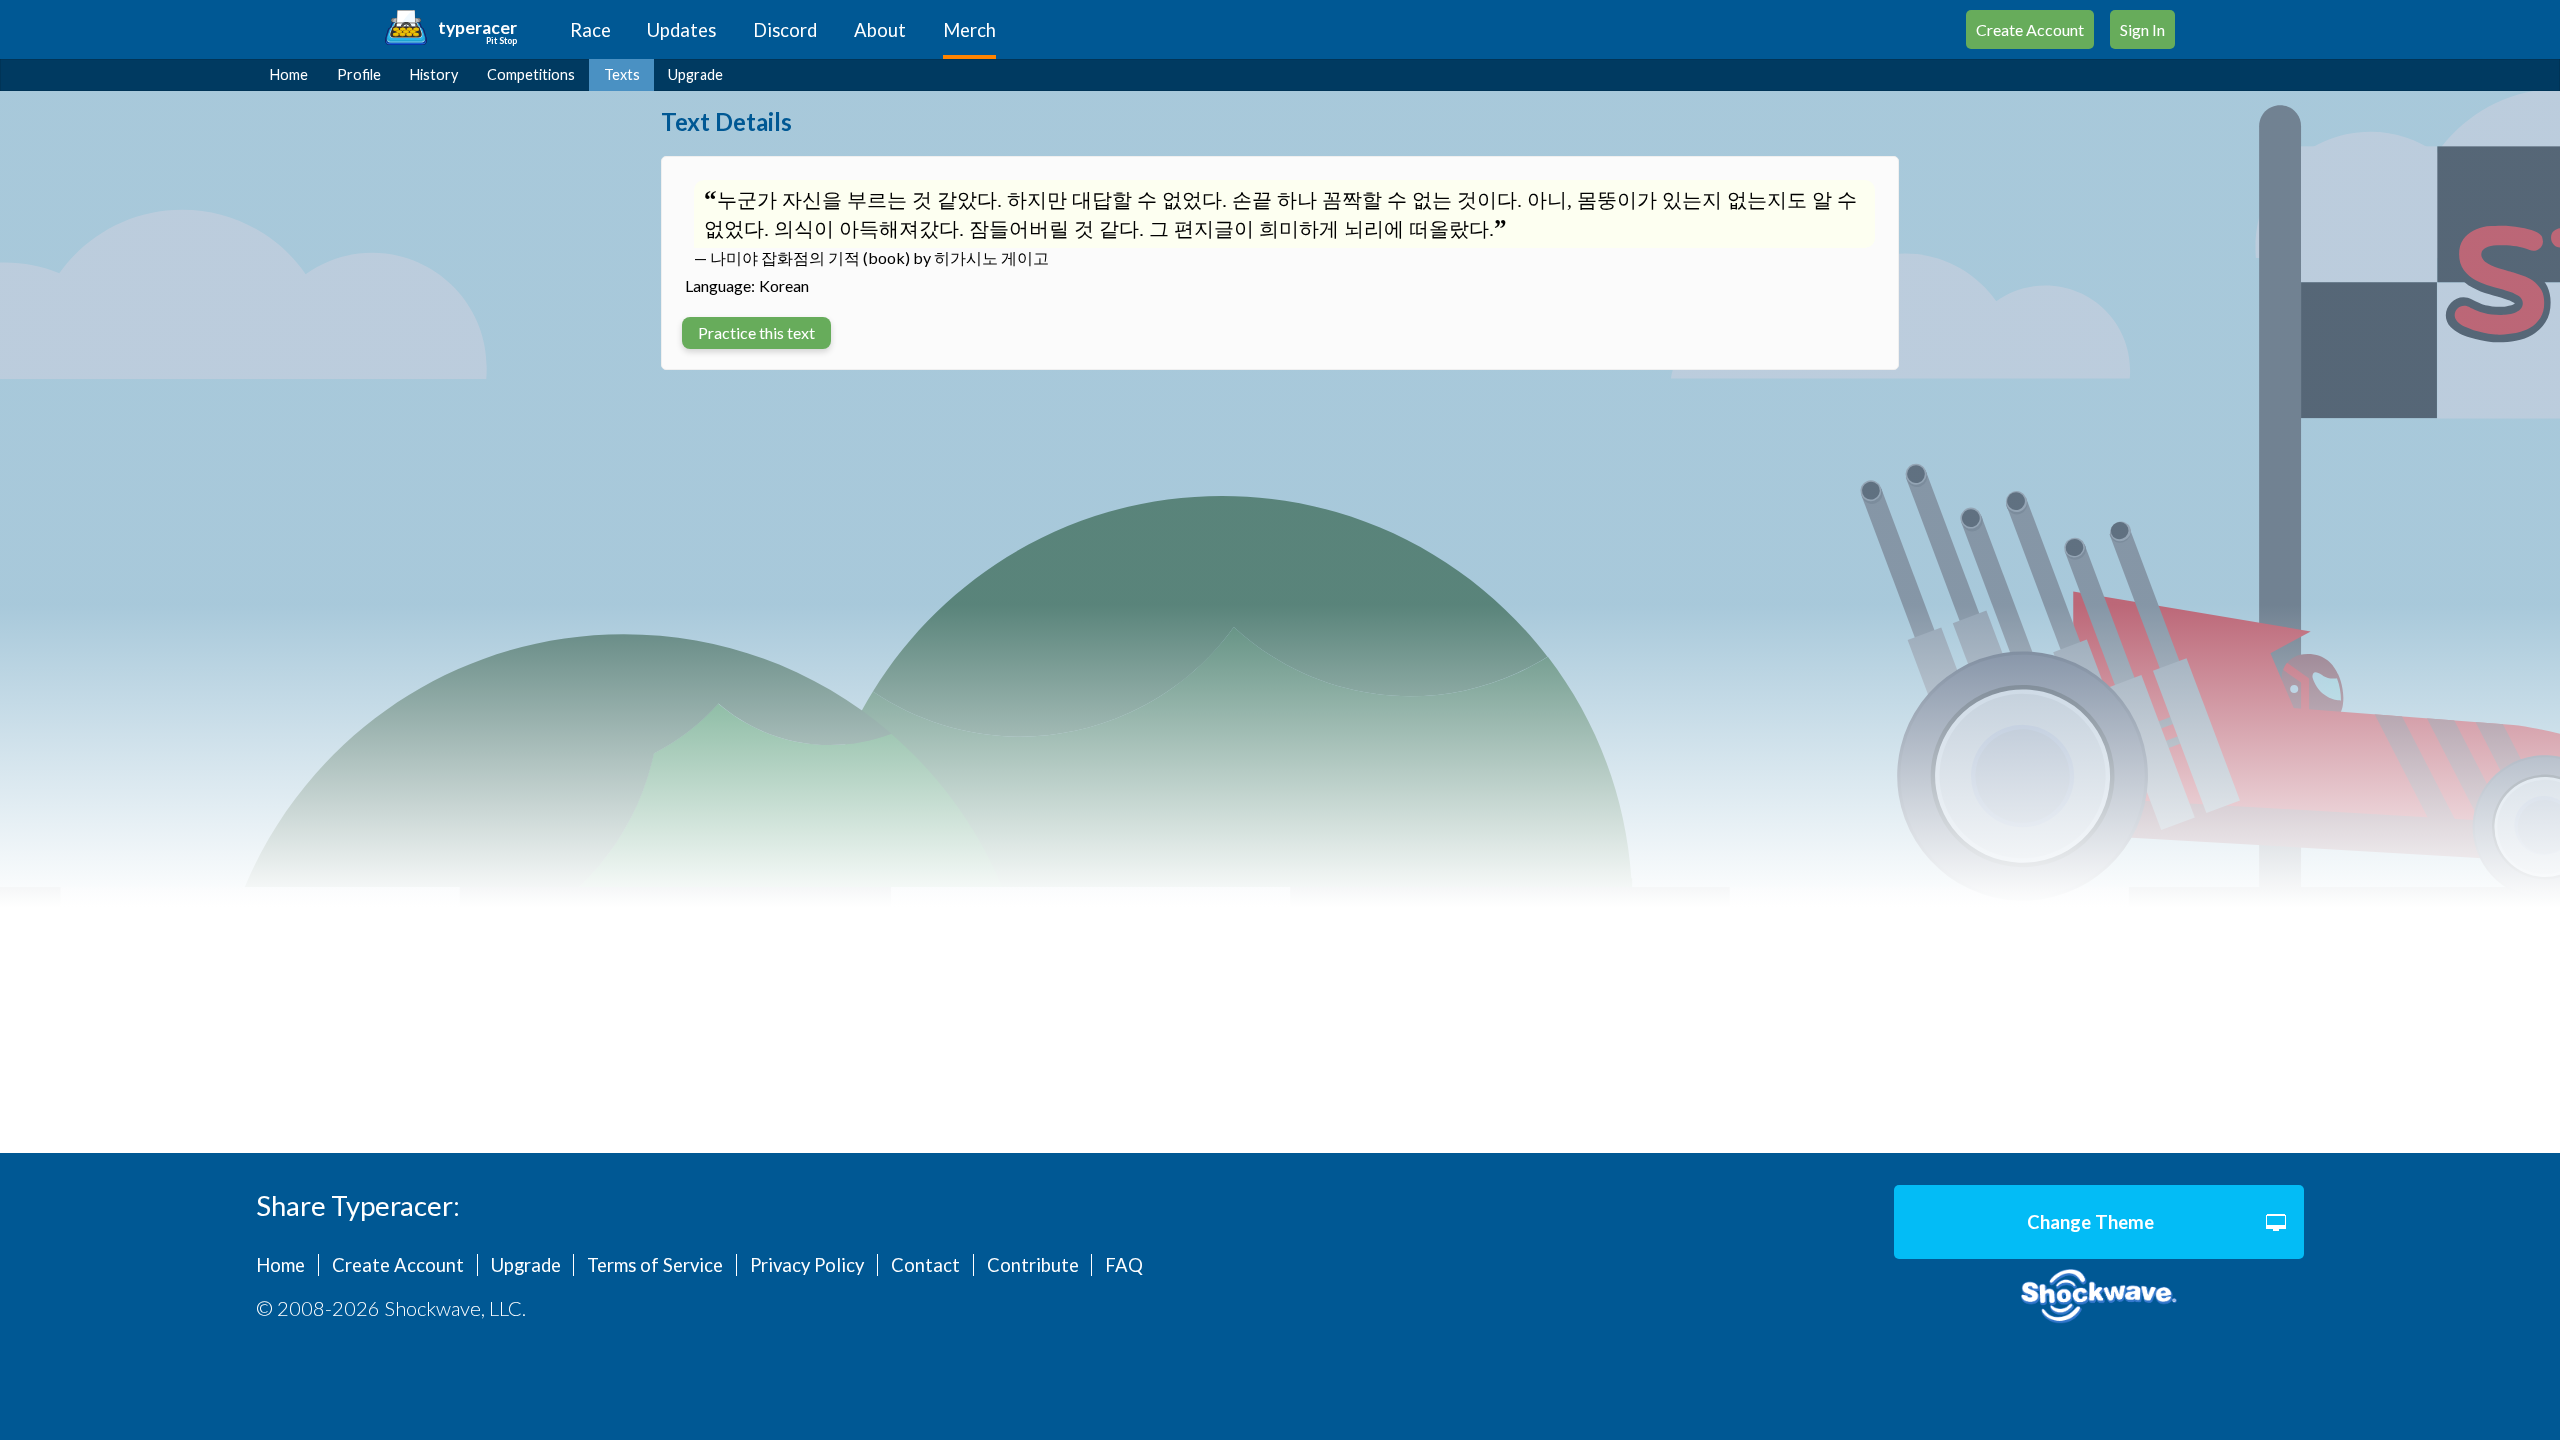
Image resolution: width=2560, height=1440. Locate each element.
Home (289, 74)
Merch (969, 30)
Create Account (2030, 29)
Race (590, 30)
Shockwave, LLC (2099, 1296)
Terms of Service (655, 1265)
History (434, 74)
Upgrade (695, 74)
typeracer (477, 27)
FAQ (1124, 1265)
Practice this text (756, 332)
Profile (359, 74)
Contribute (1033, 1265)
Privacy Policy (807, 1265)
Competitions (531, 74)
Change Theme (2090, 1222)
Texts (622, 74)
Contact (925, 1265)
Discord (785, 30)
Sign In (2142, 29)
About (880, 30)
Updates (681, 30)
